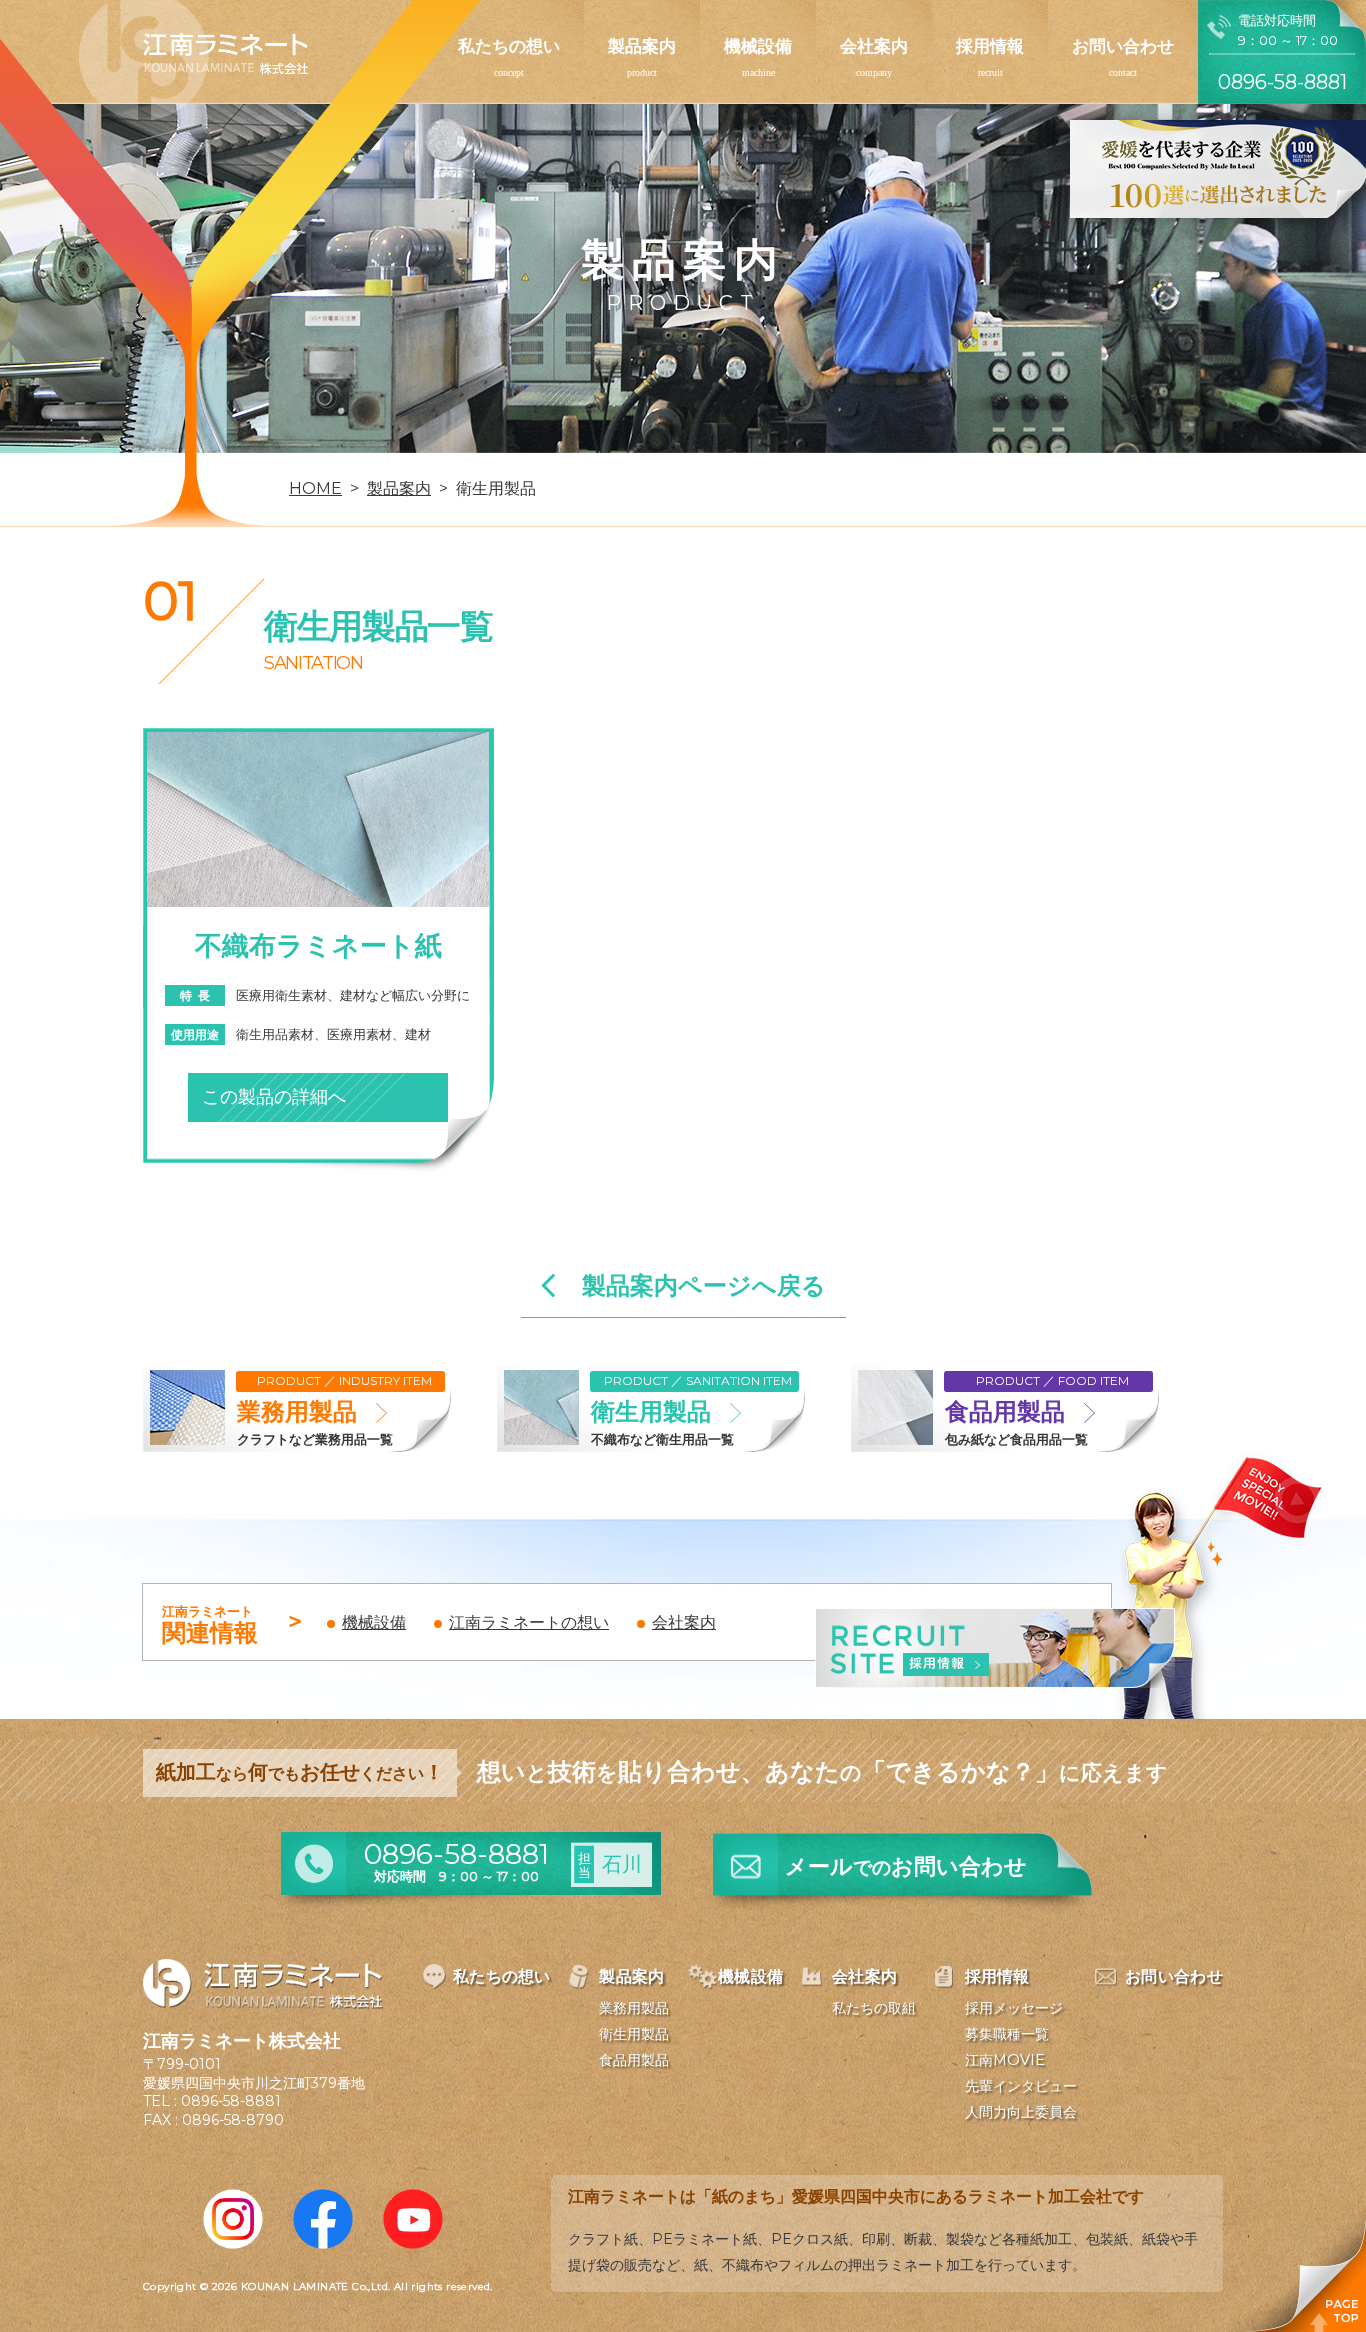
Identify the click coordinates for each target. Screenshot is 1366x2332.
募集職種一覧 (1007, 2034)
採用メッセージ (1014, 2008)
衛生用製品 (634, 2034)
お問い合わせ (1123, 46)
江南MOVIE (1005, 2060)
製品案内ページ (704, 1286)
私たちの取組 (874, 2008)
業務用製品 (634, 2008)
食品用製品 (634, 2060)
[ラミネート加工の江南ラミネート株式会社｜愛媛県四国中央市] (193, 61)
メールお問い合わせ (906, 1866)
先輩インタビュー (1021, 2086)
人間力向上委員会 (1021, 2112)
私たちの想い (509, 46)
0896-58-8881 (231, 2101)
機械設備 (758, 46)
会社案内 (874, 46)
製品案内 (642, 46)
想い (529, 1622)
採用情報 (990, 46)
